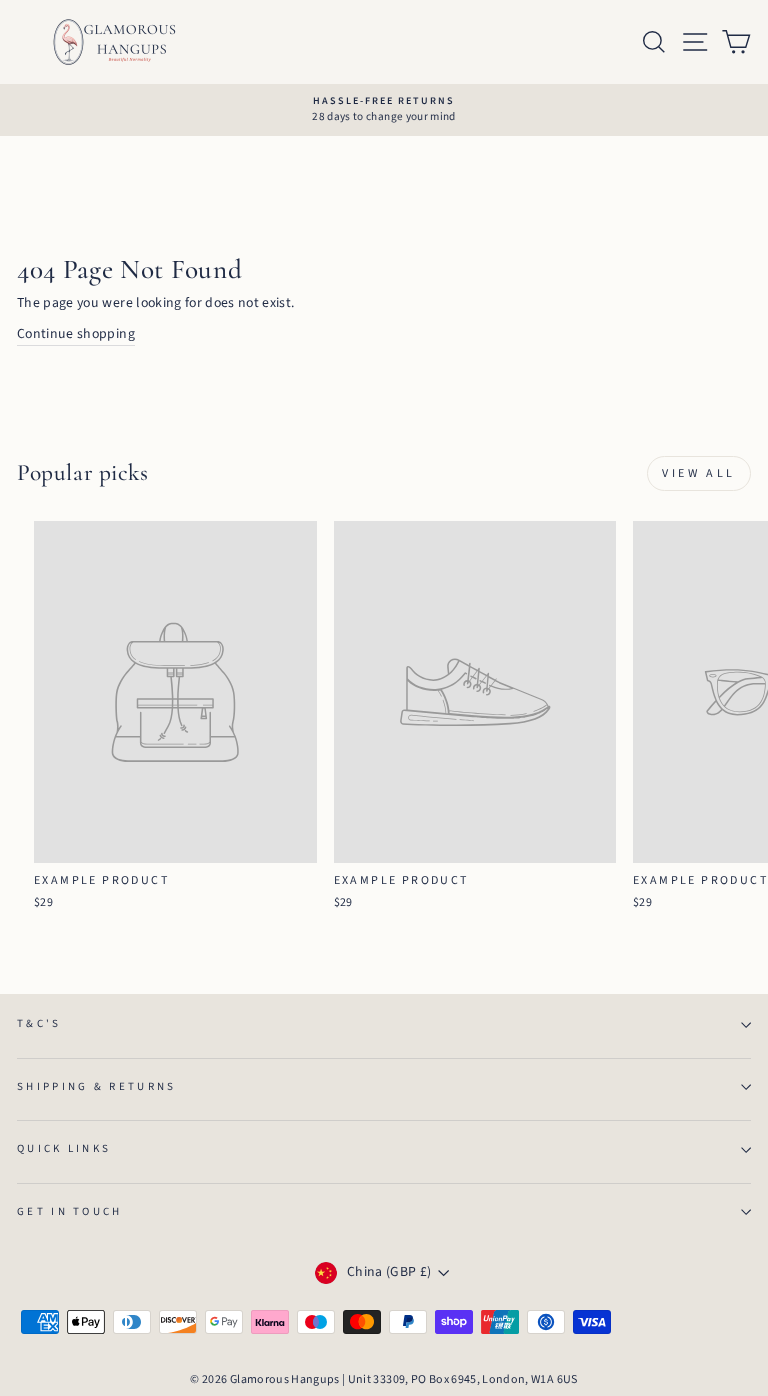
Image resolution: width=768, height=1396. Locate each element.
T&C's (39, 1023)
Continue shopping (76, 334)
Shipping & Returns (97, 1086)
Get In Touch (70, 1211)
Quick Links (64, 1148)
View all (699, 473)
